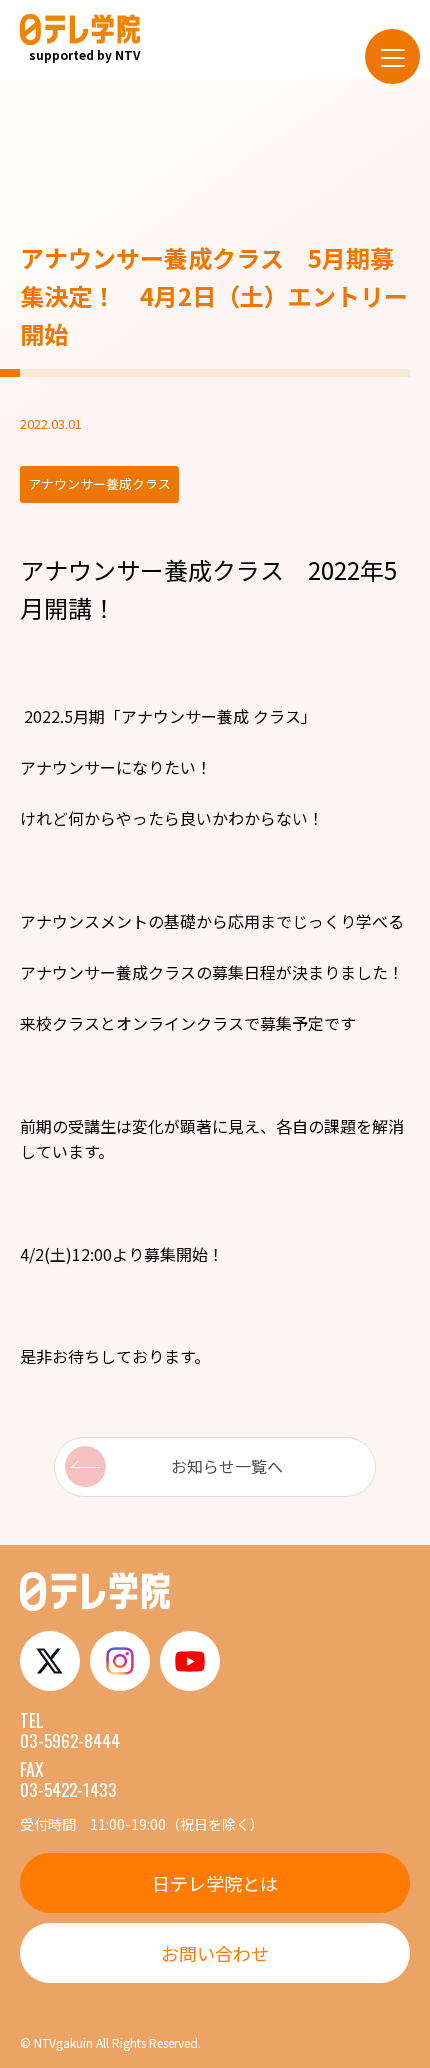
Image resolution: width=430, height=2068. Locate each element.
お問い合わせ (215, 1953)
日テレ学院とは (215, 1883)
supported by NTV (84, 54)
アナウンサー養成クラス (152, 569)
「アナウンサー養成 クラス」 (211, 716)
